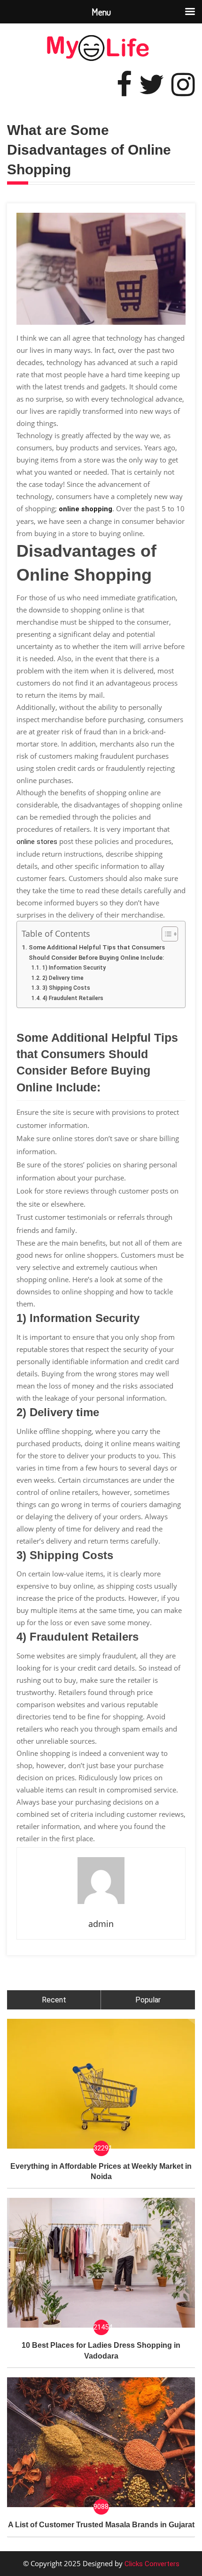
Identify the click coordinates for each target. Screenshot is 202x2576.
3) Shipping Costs (66, 988)
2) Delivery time (63, 978)
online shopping (85, 509)
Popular (148, 2000)
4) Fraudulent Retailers (73, 998)
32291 (101, 2148)
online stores (37, 842)
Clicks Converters (151, 2564)
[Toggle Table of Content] (165, 934)
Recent (54, 2000)
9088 (101, 2507)
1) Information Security (74, 968)
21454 (101, 2327)
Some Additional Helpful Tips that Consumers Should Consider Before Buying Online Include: (97, 952)
